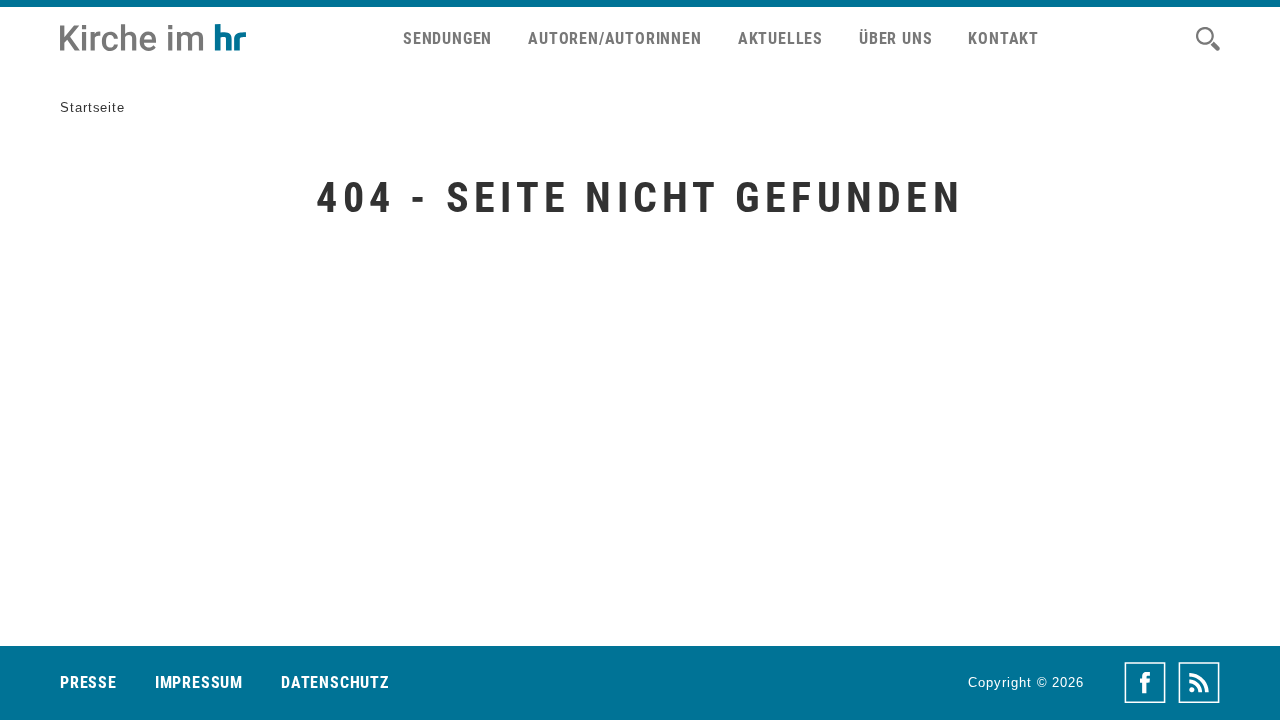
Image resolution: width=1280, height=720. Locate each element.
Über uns (895, 38)
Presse (88, 682)
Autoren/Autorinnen (614, 38)
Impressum (199, 682)
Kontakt (1003, 38)
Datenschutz (335, 682)
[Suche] (1208, 39)
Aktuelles (780, 38)
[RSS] (1199, 683)
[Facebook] (1145, 683)
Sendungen (447, 38)
